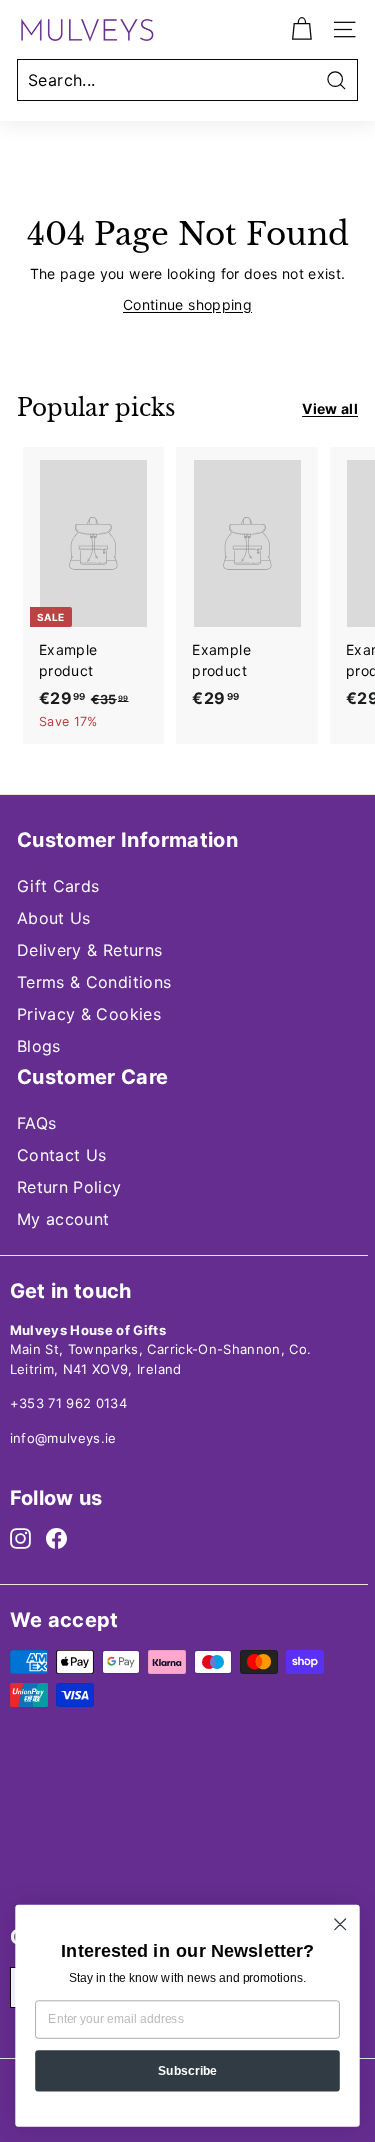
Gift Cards (58, 886)
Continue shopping (187, 304)
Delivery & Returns (89, 950)
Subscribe (188, 2070)
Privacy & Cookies (89, 1014)
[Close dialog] (340, 1924)
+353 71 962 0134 (69, 1403)
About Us (54, 918)
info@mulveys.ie (63, 1438)
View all (330, 408)
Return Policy (69, 1187)
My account (63, 1219)
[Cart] (301, 29)
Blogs (39, 1046)
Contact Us (62, 1155)
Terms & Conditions (94, 982)
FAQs (36, 1123)
